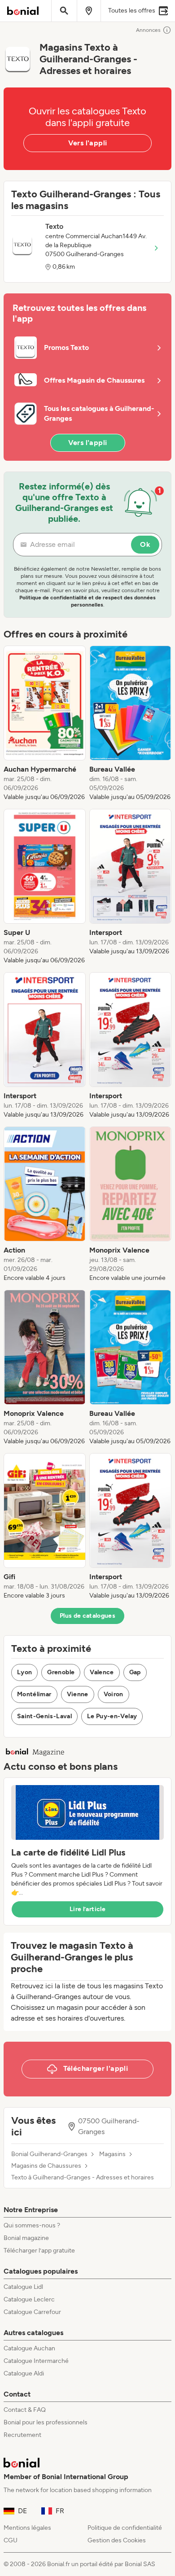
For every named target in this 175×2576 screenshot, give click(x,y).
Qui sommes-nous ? (32, 2225)
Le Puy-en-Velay (112, 1716)
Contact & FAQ (25, 2410)
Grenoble (61, 1672)
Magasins (112, 2154)
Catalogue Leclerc (29, 2299)
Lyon (24, 1672)
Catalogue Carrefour (32, 2312)
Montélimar (34, 1694)
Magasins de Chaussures (46, 2166)
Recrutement (22, 2435)
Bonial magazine (26, 2238)
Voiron (114, 1694)
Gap (135, 1672)
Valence (102, 1672)
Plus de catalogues (87, 1616)
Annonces (148, 30)
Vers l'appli (88, 143)
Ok (145, 544)
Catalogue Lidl (23, 2287)
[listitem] (45, 724)
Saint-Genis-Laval (44, 1716)
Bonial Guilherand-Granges (49, 2154)
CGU (11, 2540)
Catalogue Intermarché (36, 2361)
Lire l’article (87, 1909)
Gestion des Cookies (117, 2540)
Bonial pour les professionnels (46, 2422)
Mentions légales (27, 2528)
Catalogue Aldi (24, 2373)
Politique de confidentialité (125, 2528)
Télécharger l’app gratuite (39, 2251)
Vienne (78, 1694)
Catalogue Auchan (29, 2348)
